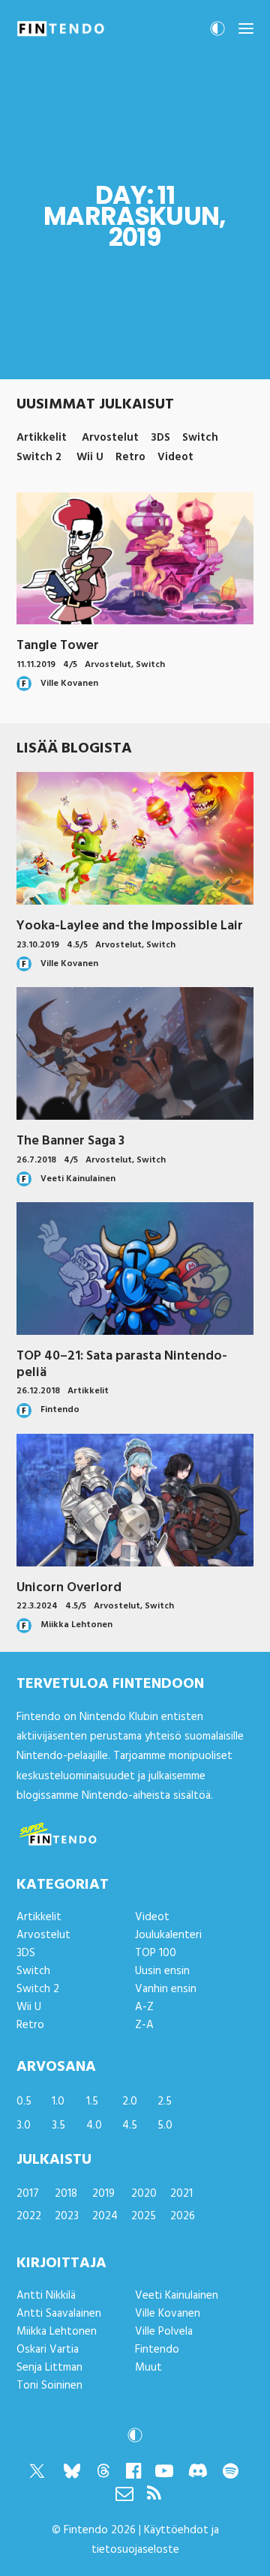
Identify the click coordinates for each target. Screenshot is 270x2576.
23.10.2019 (38, 945)
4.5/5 (77, 945)
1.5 (92, 2102)
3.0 (24, 2126)
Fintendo (157, 2350)
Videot (152, 1917)
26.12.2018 (38, 1391)
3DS (26, 1953)
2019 (103, 2194)
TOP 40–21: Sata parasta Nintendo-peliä (122, 1364)
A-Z (144, 2007)
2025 (144, 2216)
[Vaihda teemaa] (217, 33)
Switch (150, 665)
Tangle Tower (58, 646)
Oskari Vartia (48, 2350)
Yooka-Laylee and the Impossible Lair (130, 926)
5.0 (165, 2126)
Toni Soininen (49, 2386)
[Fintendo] (61, 28)
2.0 (130, 2102)
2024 (105, 2216)
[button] (246, 28)
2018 (66, 2194)
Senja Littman (49, 2368)
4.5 (130, 2126)
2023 (67, 2216)
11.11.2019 (36, 665)
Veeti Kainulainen (177, 2296)
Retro (30, 2025)
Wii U (29, 2007)
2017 (28, 2194)
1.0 (58, 2102)
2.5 (165, 2102)
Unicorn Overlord (69, 1588)
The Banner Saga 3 (70, 1141)
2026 (183, 2216)
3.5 (58, 2126)
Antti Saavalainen (59, 2314)
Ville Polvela (164, 2332)
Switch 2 (38, 1989)
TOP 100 (156, 1953)
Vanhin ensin (166, 1989)
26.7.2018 (36, 1160)
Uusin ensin (162, 1971)
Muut (148, 2368)
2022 (29, 2216)
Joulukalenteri (168, 1935)
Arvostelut (108, 665)
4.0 (94, 2126)
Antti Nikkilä (46, 2296)
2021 (181, 2194)
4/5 (70, 665)
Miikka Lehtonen (57, 2332)
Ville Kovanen (168, 2314)
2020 (144, 2194)
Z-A (144, 2025)
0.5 (24, 2102)
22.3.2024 (37, 1606)
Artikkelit (88, 1391)
